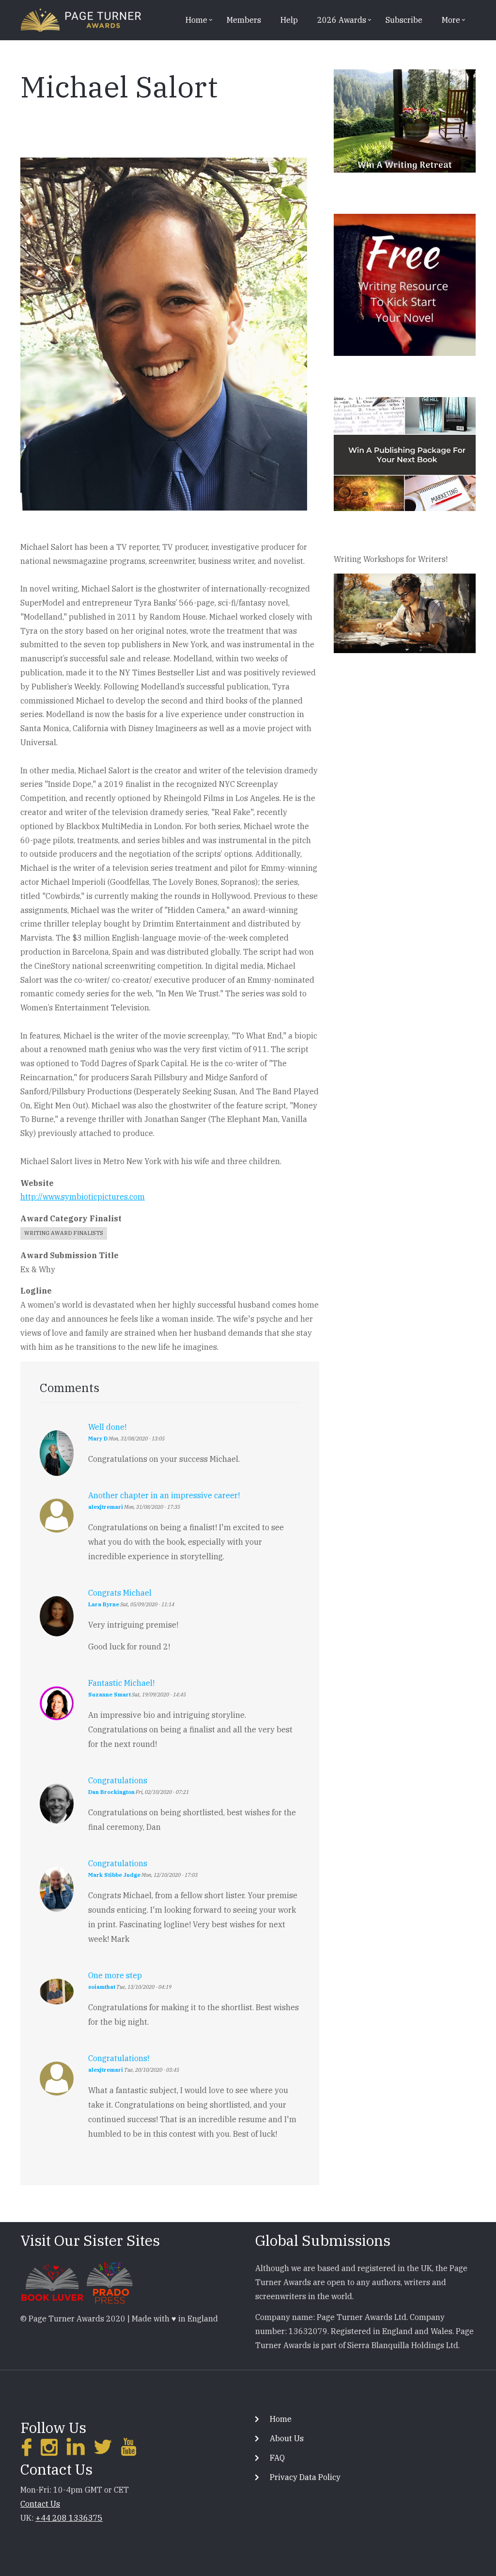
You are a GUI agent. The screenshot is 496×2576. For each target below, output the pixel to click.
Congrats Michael (120, 1593)
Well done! (107, 1427)
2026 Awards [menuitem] (338, 23)
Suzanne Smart (109, 1695)
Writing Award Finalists (64, 1233)
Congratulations (118, 1780)
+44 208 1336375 (69, 2518)
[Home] (81, 19)
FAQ (277, 2458)
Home (281, 2419)
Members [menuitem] (244, 20)
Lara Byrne (104, 1604)
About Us (287, 2438)
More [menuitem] (447, 23)
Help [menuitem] (289, 20)
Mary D (98, 1439)
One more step (115, 1975)
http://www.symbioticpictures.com (83, 1197)
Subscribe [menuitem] (404, 20)
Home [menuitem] (193, 23)
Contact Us (40, 2504)
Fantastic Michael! (121, 1683)
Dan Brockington (111, 1792)
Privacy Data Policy (305, 2477)
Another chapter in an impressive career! (164, 1495)
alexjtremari (106, 1507)
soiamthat (102, 1987)
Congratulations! (119, 2058)
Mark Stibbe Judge (114, 1875)
